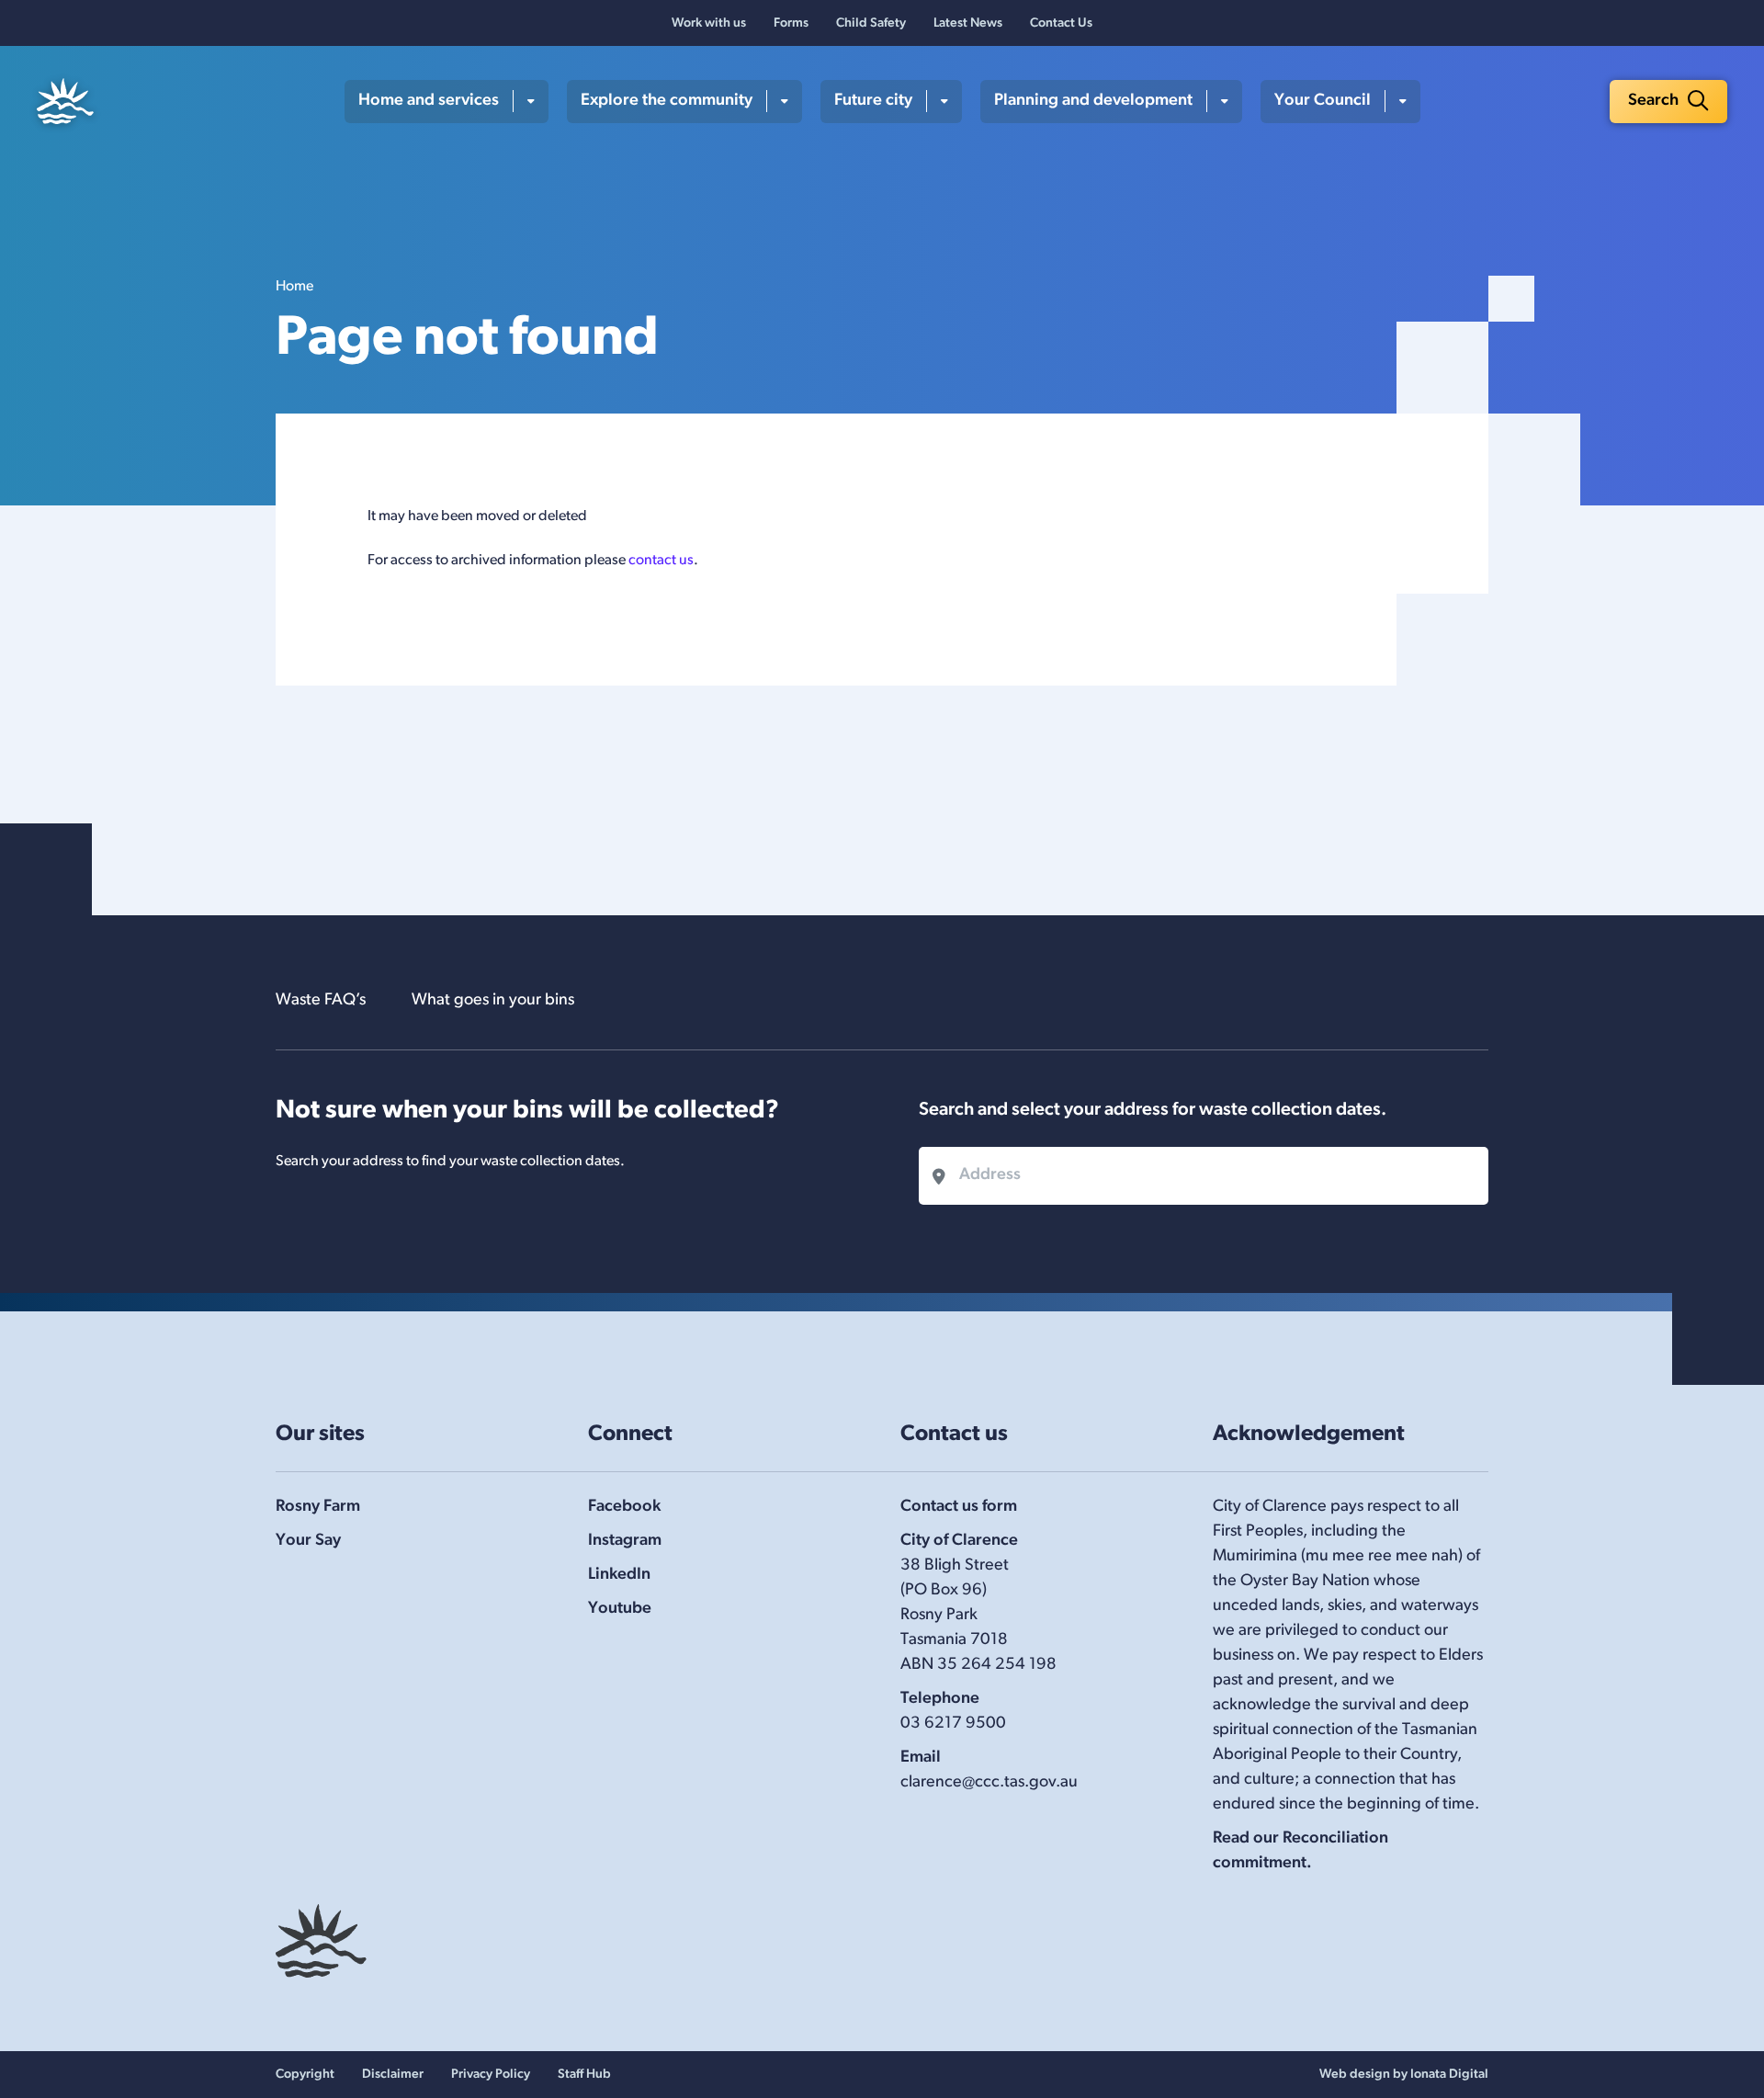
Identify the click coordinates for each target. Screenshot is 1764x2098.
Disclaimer (393, 2075)
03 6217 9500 (953, 1724)
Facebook (624, 1507)
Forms (791, 23)
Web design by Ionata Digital (1404, 2075)
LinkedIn (619, 1575)
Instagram (625, 1541)
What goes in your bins (493, 1001)
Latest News (968, 23)
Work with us (709, 23)
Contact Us (1061, 23)
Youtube (620, 1609)
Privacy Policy (491, 2075)
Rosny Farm (318, 1507)
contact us (661, 561)
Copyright (305, 2075)
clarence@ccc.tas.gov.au (989, 1783)
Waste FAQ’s (321, 1001)
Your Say (308, 1541)
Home (294, 287)
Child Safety (871, 23)
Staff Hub (584, 2075)
